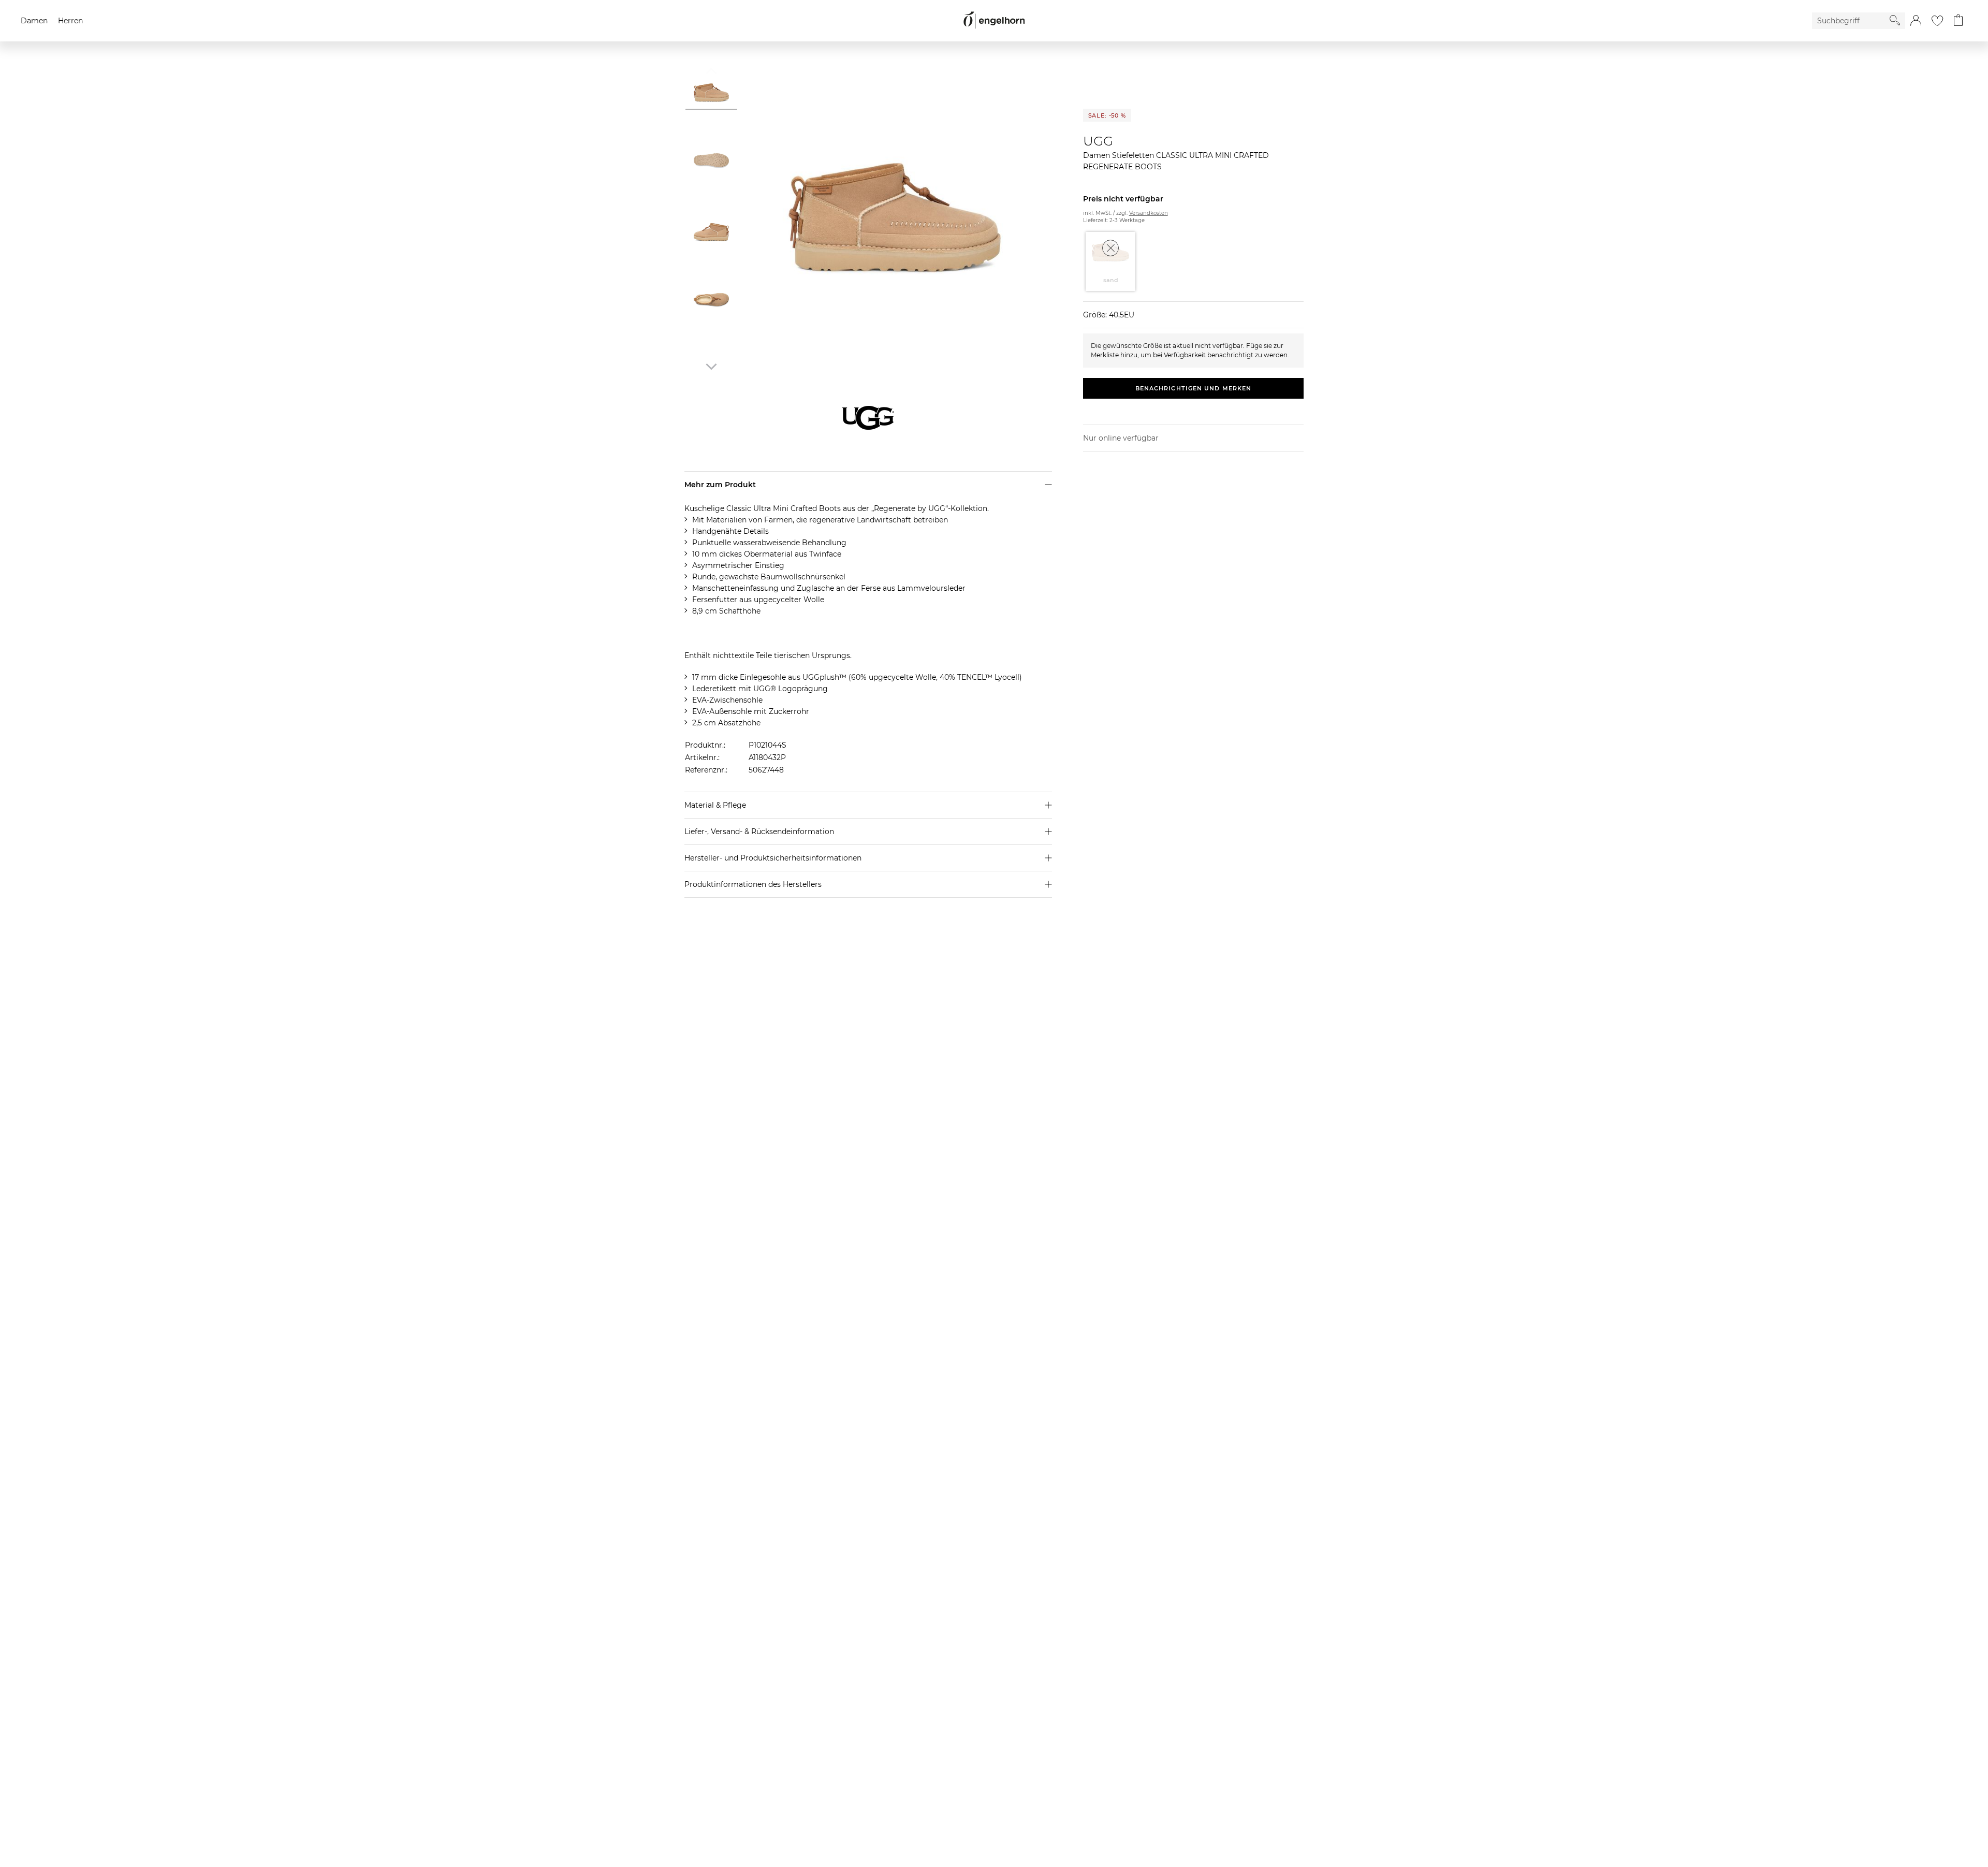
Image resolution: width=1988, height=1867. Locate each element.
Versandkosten (1149, 213)
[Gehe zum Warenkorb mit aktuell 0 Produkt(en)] (1958, 21)
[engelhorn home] (994, 20)
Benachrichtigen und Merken (1194, 388)
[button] (1916, 21)
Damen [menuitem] (34, 21)
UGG (1098, 141)
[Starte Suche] (1895, 20)
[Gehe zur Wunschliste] (1937, 21)
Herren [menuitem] (70, 21)
